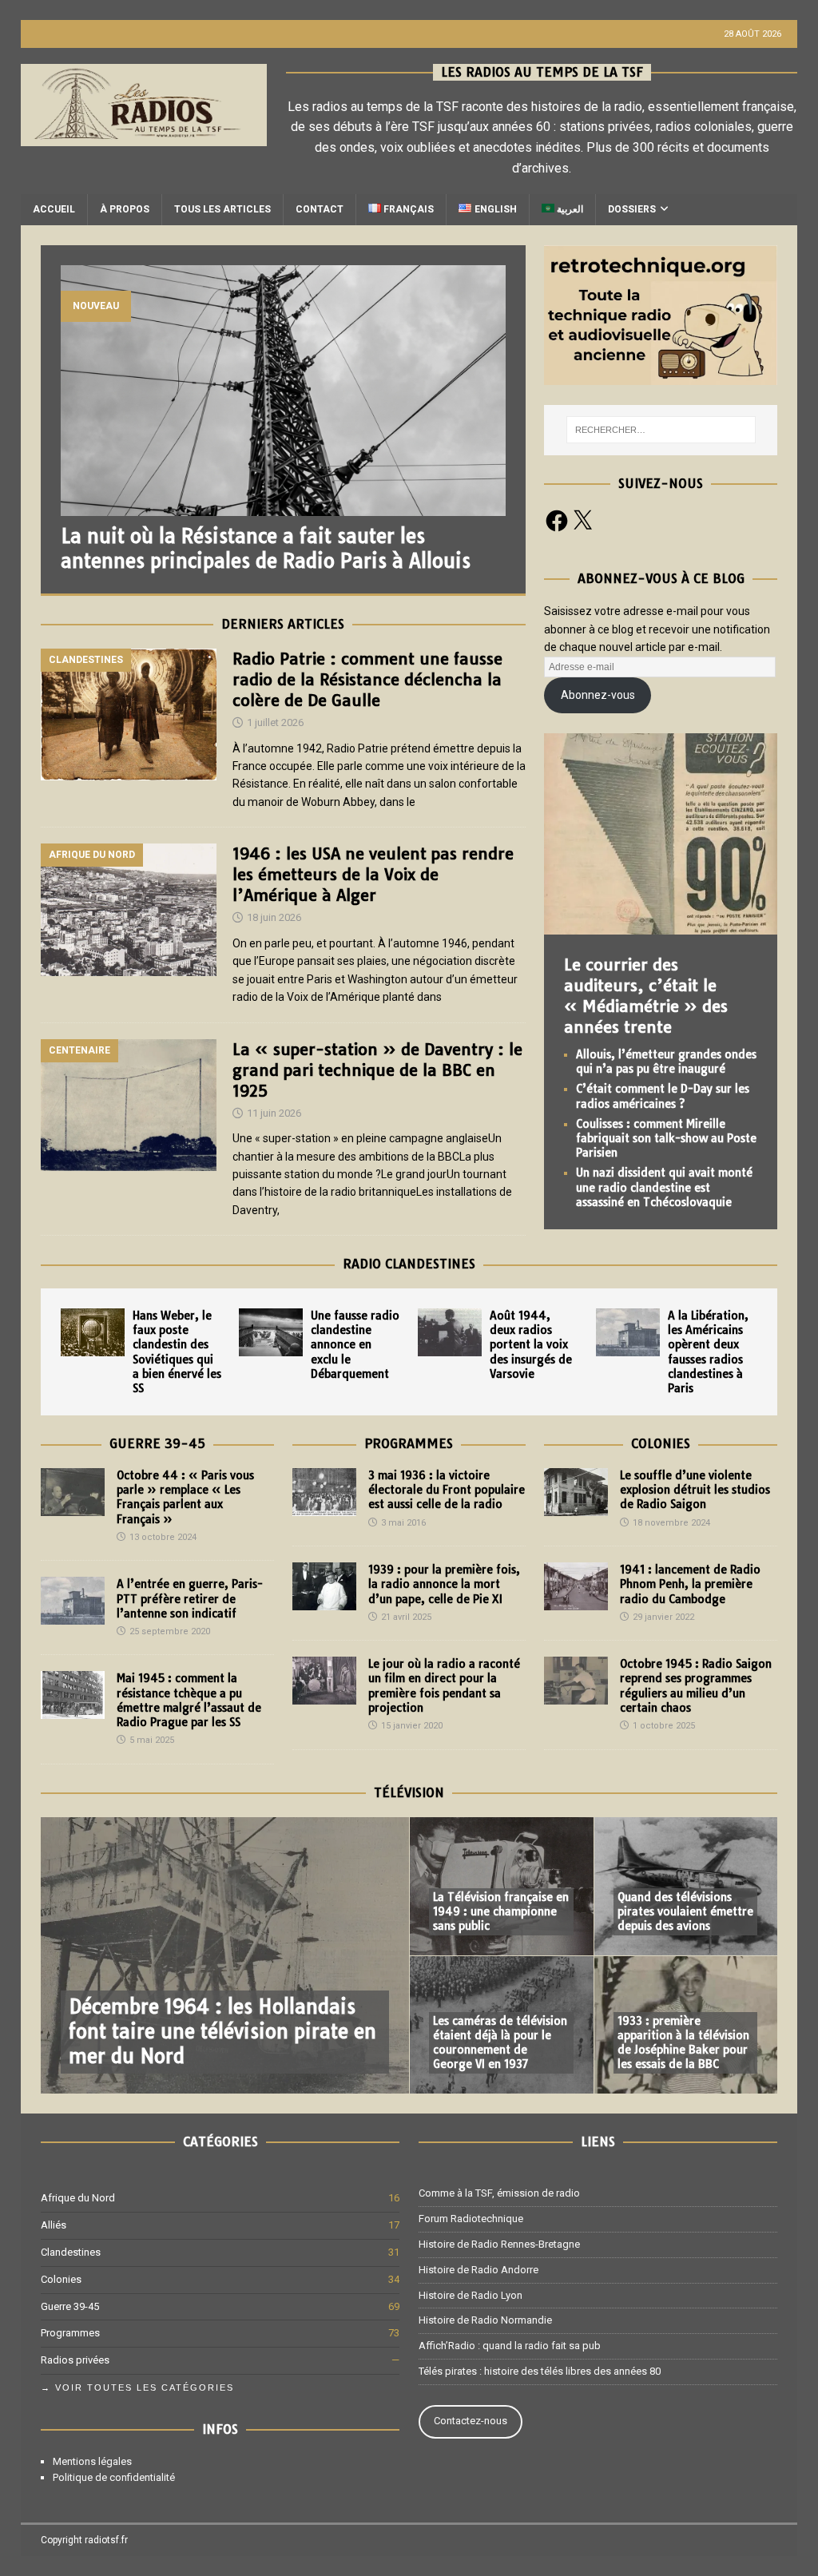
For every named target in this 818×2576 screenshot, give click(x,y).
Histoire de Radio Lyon (471, 2295)
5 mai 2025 (152, 1740)
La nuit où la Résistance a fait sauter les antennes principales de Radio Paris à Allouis (266, 548)
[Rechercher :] (661, 430)
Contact (320, 209)
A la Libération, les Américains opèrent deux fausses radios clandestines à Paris (708, 1352)
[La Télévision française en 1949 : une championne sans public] (501, 1886)
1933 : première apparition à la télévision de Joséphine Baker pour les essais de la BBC (683, 2043)
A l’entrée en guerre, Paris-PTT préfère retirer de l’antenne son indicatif (190, 1598)
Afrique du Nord (78, 2198)
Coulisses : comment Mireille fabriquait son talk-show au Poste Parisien (666, 1138)
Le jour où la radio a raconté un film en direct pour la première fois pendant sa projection (444, 1686)
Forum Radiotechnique (471, 2219)
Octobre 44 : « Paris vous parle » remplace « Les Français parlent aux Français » (185, 1497)
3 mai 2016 (403, 1523)
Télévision (409, 1792)
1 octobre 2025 (664, 1726)
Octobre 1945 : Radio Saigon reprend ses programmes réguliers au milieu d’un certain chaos (696, 1686)
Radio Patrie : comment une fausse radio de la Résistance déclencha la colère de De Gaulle (367, 679)
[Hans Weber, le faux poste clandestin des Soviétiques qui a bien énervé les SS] (93, 1332)
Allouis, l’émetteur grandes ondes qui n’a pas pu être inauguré (666, 1062)
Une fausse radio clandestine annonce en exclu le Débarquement (355, 1345)
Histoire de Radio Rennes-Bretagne (499, 2244)
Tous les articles (222, 209)
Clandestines (71, 2252)
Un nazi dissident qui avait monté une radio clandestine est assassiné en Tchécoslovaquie (664, 1187)
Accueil (54, 209)
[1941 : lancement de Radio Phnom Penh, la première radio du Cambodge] (576, 1586)
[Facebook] (557, 521)
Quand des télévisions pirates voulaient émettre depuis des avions (685, 1911)
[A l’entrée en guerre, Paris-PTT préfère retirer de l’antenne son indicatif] (73, 1601)
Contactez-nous (471, 2421)
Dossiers (632, 209)
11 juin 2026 (274, 1113)
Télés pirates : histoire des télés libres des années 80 (540, 2371)
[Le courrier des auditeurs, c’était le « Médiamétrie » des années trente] (661, 926)
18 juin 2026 (274, 917)
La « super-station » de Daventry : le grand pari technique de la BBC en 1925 (377, 1070)
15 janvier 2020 (412, 1726)
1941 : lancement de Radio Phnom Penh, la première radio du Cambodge (690, 1584)
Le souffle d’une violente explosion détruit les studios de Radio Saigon (695, 1490)
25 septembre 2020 (170, 1631)
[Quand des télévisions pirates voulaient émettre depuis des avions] (686, 1886)
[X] (582, 521)
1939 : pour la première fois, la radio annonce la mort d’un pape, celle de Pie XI (444, 1584)
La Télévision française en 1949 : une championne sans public (501, 1911)
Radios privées (75, 2360)
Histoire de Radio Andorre (478, 2270)
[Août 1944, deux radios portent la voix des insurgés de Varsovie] (450, 1332)
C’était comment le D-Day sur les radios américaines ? (663, 1096)
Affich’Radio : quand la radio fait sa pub (510, 2346)
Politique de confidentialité (114, 2477)
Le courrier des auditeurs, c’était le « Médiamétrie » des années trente (646, 996)
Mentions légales (92, 2461)
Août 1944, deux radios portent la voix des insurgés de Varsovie (531, 1345)
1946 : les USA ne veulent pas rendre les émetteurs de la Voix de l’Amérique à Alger (373, 874)
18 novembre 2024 (671, 1523)
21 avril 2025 (406, 1617)
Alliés (54, 2225)
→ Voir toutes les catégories (137, 2387)
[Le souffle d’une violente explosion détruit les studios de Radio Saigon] (576, 1492)
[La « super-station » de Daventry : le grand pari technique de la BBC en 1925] (129, 1125)
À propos (125, 209)
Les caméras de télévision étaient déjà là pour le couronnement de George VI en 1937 (500, 2043)
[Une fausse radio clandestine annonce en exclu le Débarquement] (271, 1332)
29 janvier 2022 (663, 1617)
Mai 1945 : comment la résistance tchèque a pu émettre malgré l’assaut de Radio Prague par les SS (189, 1700)
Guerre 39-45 (157, 1443)
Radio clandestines (409, 1264)
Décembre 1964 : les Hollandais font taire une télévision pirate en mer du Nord (222, 2031)
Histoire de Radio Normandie (485, 2320)
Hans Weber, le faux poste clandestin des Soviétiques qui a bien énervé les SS (177, 1352)
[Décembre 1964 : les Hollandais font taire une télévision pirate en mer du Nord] (225, 1955)
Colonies (661, 1443)
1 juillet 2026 (275, 722)
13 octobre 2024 (163, 1537)
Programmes (409, 1443)
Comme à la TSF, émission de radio (499, 2193)
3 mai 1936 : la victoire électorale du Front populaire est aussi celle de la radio (447, 1490)
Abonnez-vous (598, 695)
